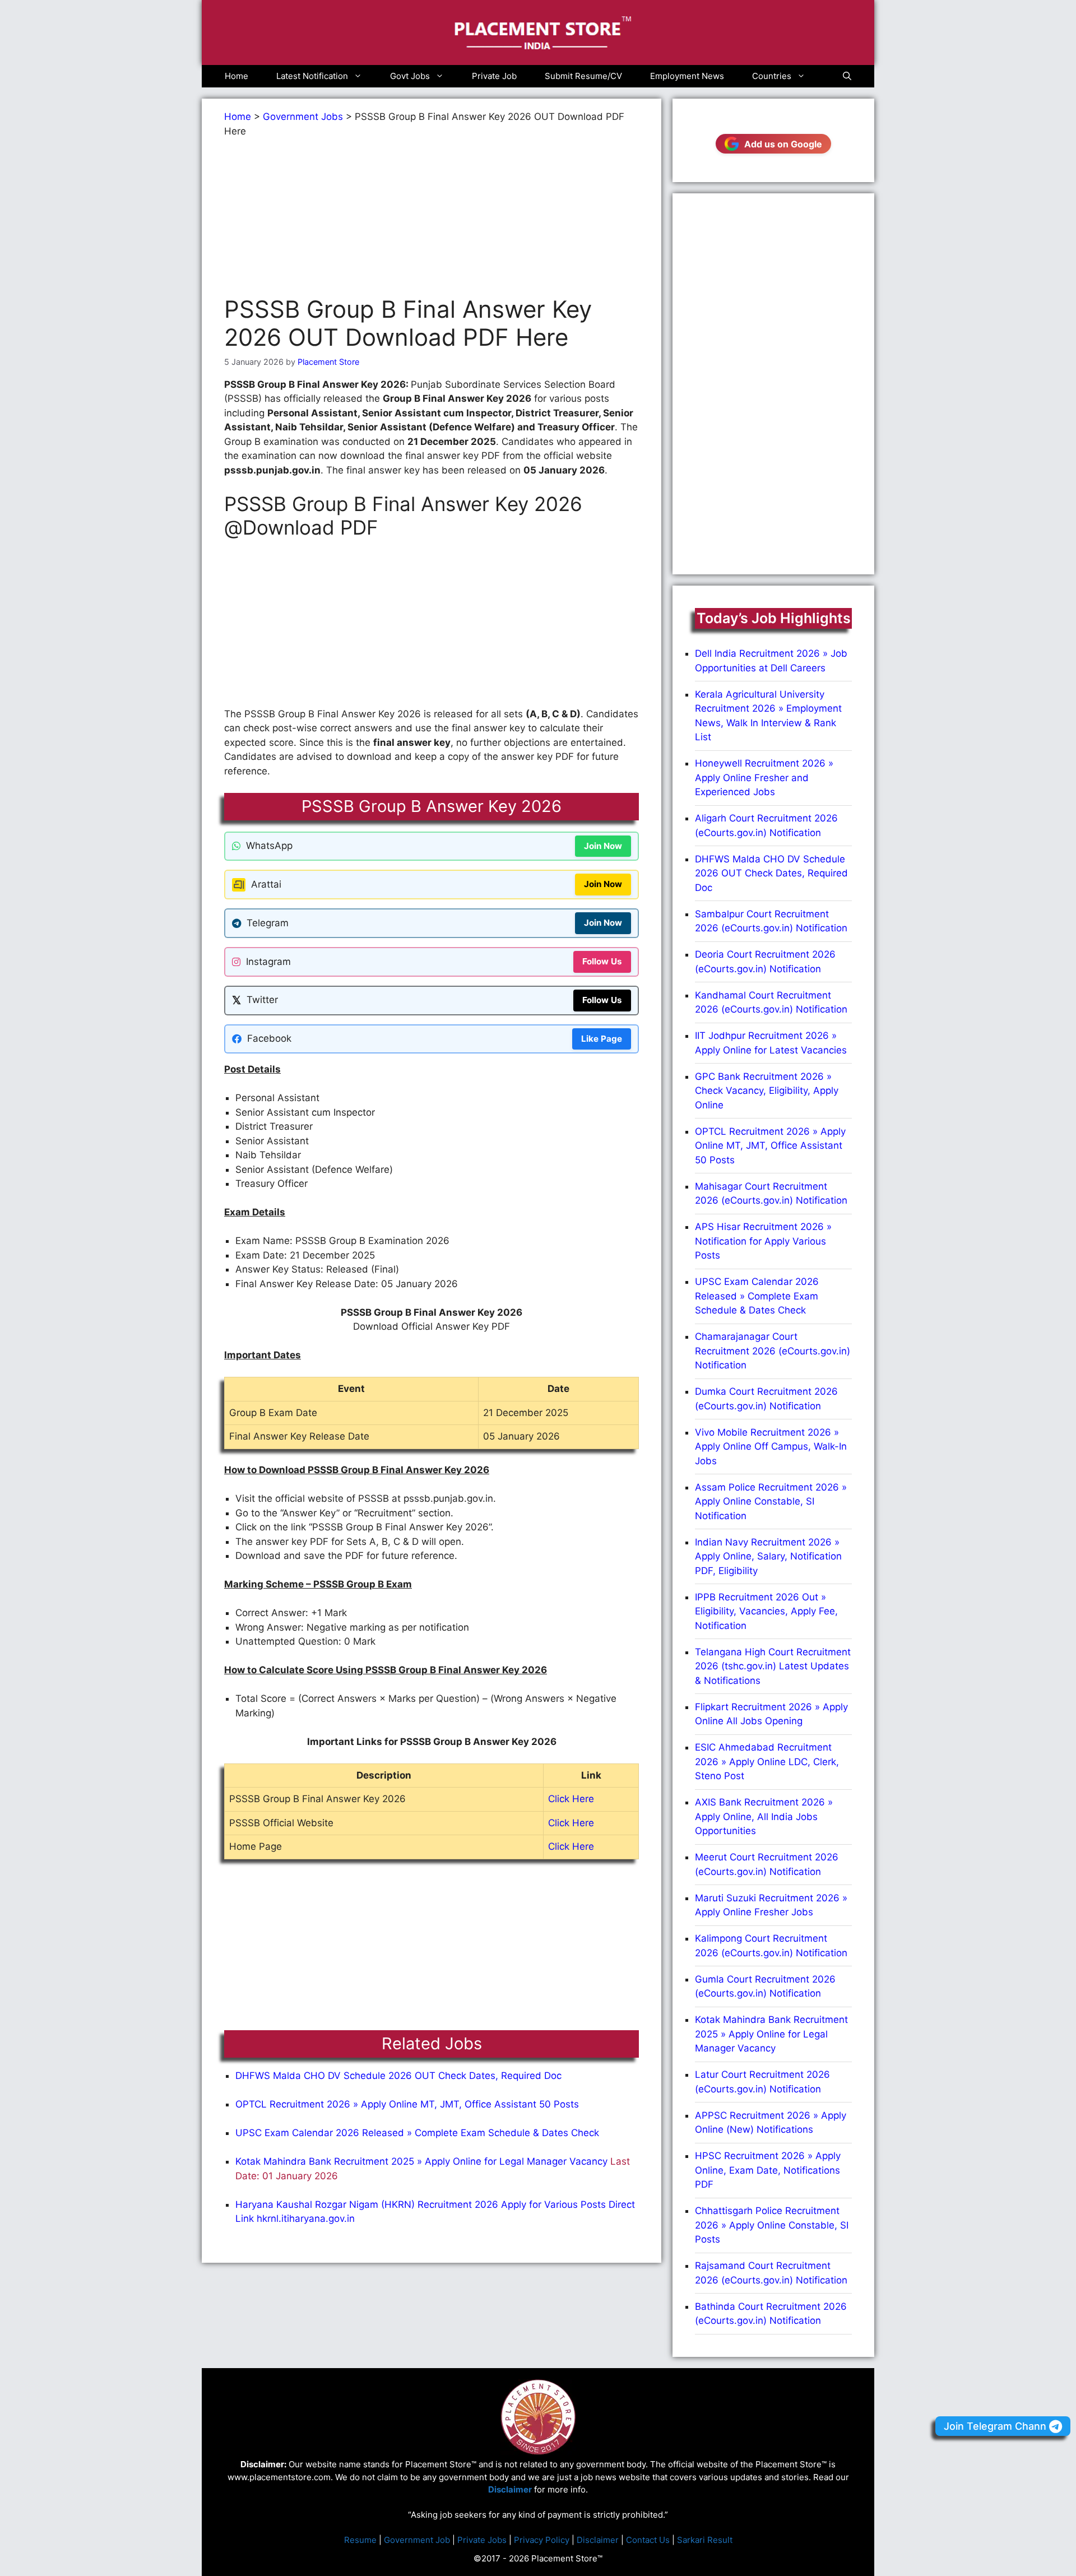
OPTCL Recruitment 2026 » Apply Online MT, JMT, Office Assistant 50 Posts (407, 2104)
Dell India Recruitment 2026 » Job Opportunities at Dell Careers (771, 661)
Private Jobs (482, 2540)
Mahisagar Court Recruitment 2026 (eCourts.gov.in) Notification (771, 1194)
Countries (772, 76)
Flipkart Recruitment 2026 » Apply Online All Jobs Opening (771, 1714)
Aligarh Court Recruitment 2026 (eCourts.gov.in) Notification (766, 825)
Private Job (494, 76)
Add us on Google (783, 144)
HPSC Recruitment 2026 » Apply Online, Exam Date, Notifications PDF (768, 2170)
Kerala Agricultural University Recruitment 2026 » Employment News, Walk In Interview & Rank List (768, 716)
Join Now (603, 846)
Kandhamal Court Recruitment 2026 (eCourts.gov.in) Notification (771, 1002)
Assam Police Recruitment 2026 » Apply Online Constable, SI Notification (771, 1501)
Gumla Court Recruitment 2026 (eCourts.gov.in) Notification (765, 1986)
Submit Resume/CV (583, 76)
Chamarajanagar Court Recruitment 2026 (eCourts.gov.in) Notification (773, 1351)
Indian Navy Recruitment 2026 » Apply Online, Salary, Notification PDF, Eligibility (768, 1556)
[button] (847, 76)
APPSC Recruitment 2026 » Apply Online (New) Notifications (771, 2123)
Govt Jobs (410, 76)
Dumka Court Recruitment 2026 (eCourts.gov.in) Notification (766, 1399)
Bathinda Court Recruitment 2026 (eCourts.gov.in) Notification (771, 2314)
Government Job (417, 2540)
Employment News (687, 76)
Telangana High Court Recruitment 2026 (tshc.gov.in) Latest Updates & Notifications (773, 1666)
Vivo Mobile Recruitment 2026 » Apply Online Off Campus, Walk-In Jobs (771, 1447)
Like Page (602, 1039)
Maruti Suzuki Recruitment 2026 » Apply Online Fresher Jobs (771, 1905)
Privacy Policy (542, 2540)
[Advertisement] (432, 217)
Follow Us (602, 961)
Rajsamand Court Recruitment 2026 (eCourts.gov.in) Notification (771, 2273)
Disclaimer (598, 2540)
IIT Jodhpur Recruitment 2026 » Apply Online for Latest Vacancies (771, 1043)
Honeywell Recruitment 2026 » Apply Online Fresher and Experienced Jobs (764, 778)
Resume (360, 2540)
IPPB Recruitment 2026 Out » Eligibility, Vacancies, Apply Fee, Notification (766, 1611)
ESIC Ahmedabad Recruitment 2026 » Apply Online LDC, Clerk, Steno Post (767, 1762)
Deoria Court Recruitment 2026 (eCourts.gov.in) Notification (765, 962)
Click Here (571, 1799)
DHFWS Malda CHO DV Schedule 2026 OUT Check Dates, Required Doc (398, 2076)
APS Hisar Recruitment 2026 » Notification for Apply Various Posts (763, 1241)
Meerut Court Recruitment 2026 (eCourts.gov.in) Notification (767, 1864)
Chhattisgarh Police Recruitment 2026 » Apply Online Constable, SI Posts (772, 2225)
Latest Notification (312, 76)
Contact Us (648, 2540)
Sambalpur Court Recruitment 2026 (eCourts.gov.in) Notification (771, 921)
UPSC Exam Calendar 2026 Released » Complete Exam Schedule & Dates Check (417, 2133)
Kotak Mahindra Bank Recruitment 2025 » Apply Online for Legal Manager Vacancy (421, 2161)
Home (236, 76)
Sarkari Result (705, 2540)
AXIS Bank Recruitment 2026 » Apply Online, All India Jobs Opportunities (764, 1816)
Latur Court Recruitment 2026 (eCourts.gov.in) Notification (762, 2082)
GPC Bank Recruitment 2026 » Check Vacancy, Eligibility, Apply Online (767, 1091)
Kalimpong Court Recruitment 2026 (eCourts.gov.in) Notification (771, 1946)
